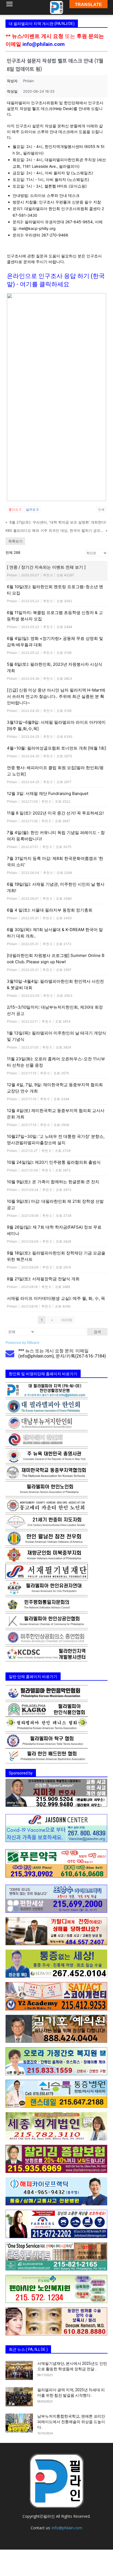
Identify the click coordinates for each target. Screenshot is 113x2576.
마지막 (67, 1320)
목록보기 (15, 541)
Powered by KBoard (22, 1342)
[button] (9, 7)
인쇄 (101, 509)
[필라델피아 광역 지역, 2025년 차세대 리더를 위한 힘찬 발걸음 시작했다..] (19, 2397)
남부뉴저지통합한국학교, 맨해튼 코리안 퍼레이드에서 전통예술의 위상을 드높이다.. (71, 2422)
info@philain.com (44, 44)
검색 (97, 1332)
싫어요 (32, 509)
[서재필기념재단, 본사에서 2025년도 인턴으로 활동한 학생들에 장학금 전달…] (19, 2370)
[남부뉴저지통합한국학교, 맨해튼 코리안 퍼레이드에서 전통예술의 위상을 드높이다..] (19, 2423)
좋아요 (15, 509)
